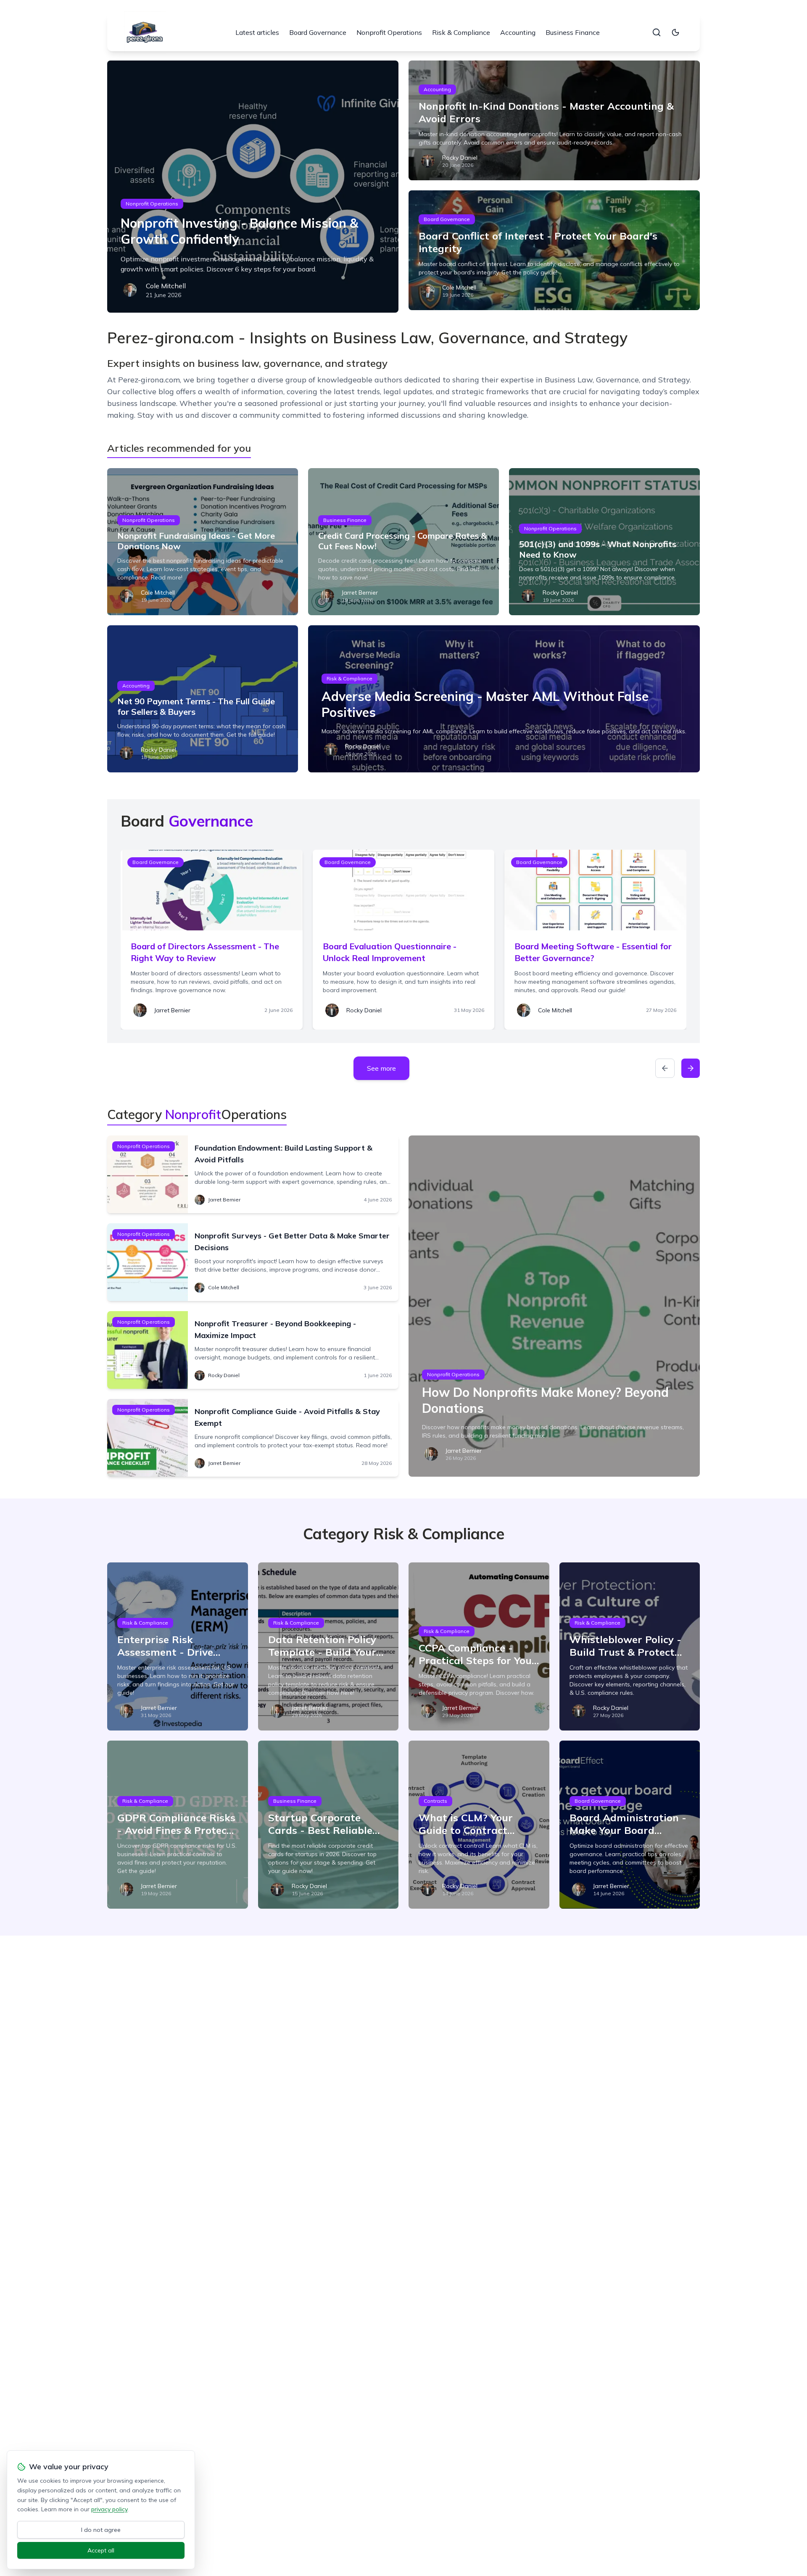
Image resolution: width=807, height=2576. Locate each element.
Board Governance (318, 32)
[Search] (657, 32)
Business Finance (573, 32)
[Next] (691, 1068)
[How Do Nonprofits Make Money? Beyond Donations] (554, 1306)
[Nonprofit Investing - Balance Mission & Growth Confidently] (253, 187)
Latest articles (257, 32)
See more (381, 1068)
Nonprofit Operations (389, 32)
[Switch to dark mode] (675, 32)
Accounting (518, 32)
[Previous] (665, 1068)
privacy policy (109, 2509)
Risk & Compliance (461, 32)
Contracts (435, 1801)
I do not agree (101, 2530)
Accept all (101, 2550)
